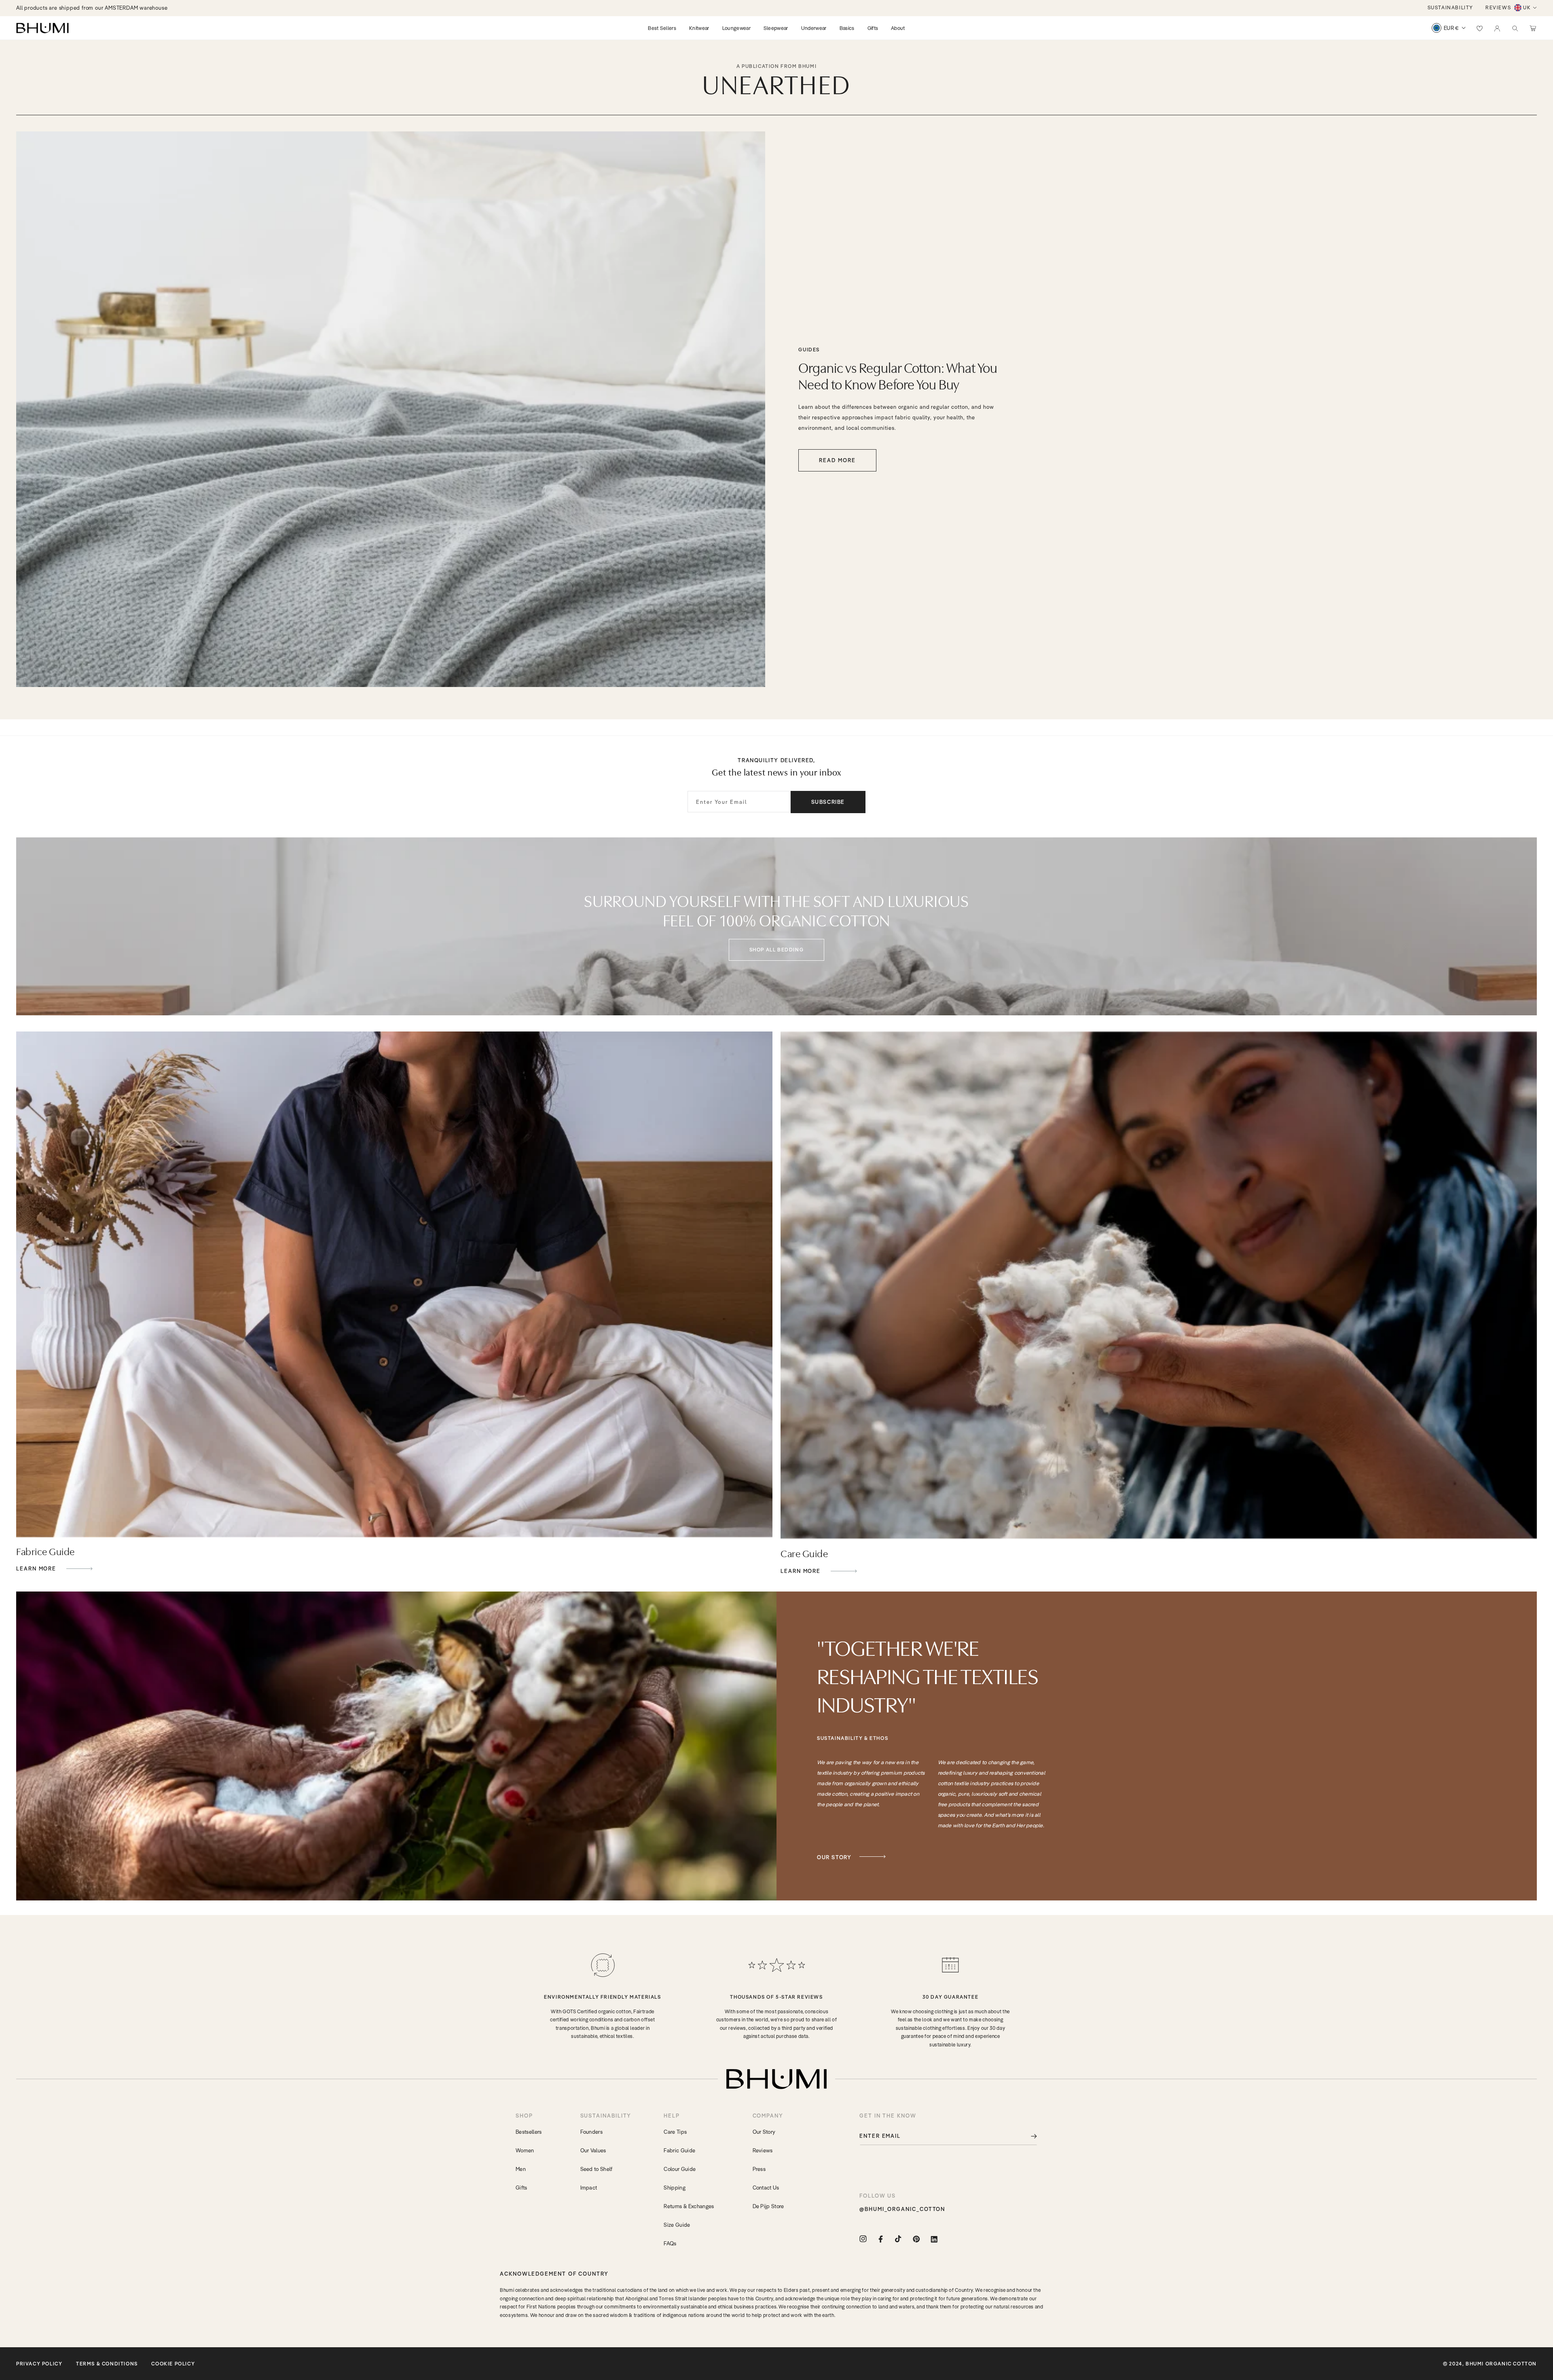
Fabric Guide (679, 2150)
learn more (37, 1569)
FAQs (670, 2243)
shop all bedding (777, 950)
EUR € (1451, 28)
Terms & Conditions (107, 2364)
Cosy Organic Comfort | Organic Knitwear (70, 8)
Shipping (675, 2188)
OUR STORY (834, 1857)
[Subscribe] (1028, 2136)
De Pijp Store (768, 2206)
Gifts (522, 2188)
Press (759, 2169)
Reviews (763, 2150)
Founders (592, 2132)
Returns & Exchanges (689, 2206)
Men (521, 2169)
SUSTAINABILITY (1450, 7)
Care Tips (675, 2132)
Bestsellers (529, 2132)
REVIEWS (1498, 7)
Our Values (593, 2150)
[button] (1515, 28)
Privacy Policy (39, 2364)
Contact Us (766, 2188)
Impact (589, 2188)
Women (525, 2150)
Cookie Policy (173, 2364)
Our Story (764, 2132)
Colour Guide (680, 2169)
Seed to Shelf (597, 2169)
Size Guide (677, 2225)
